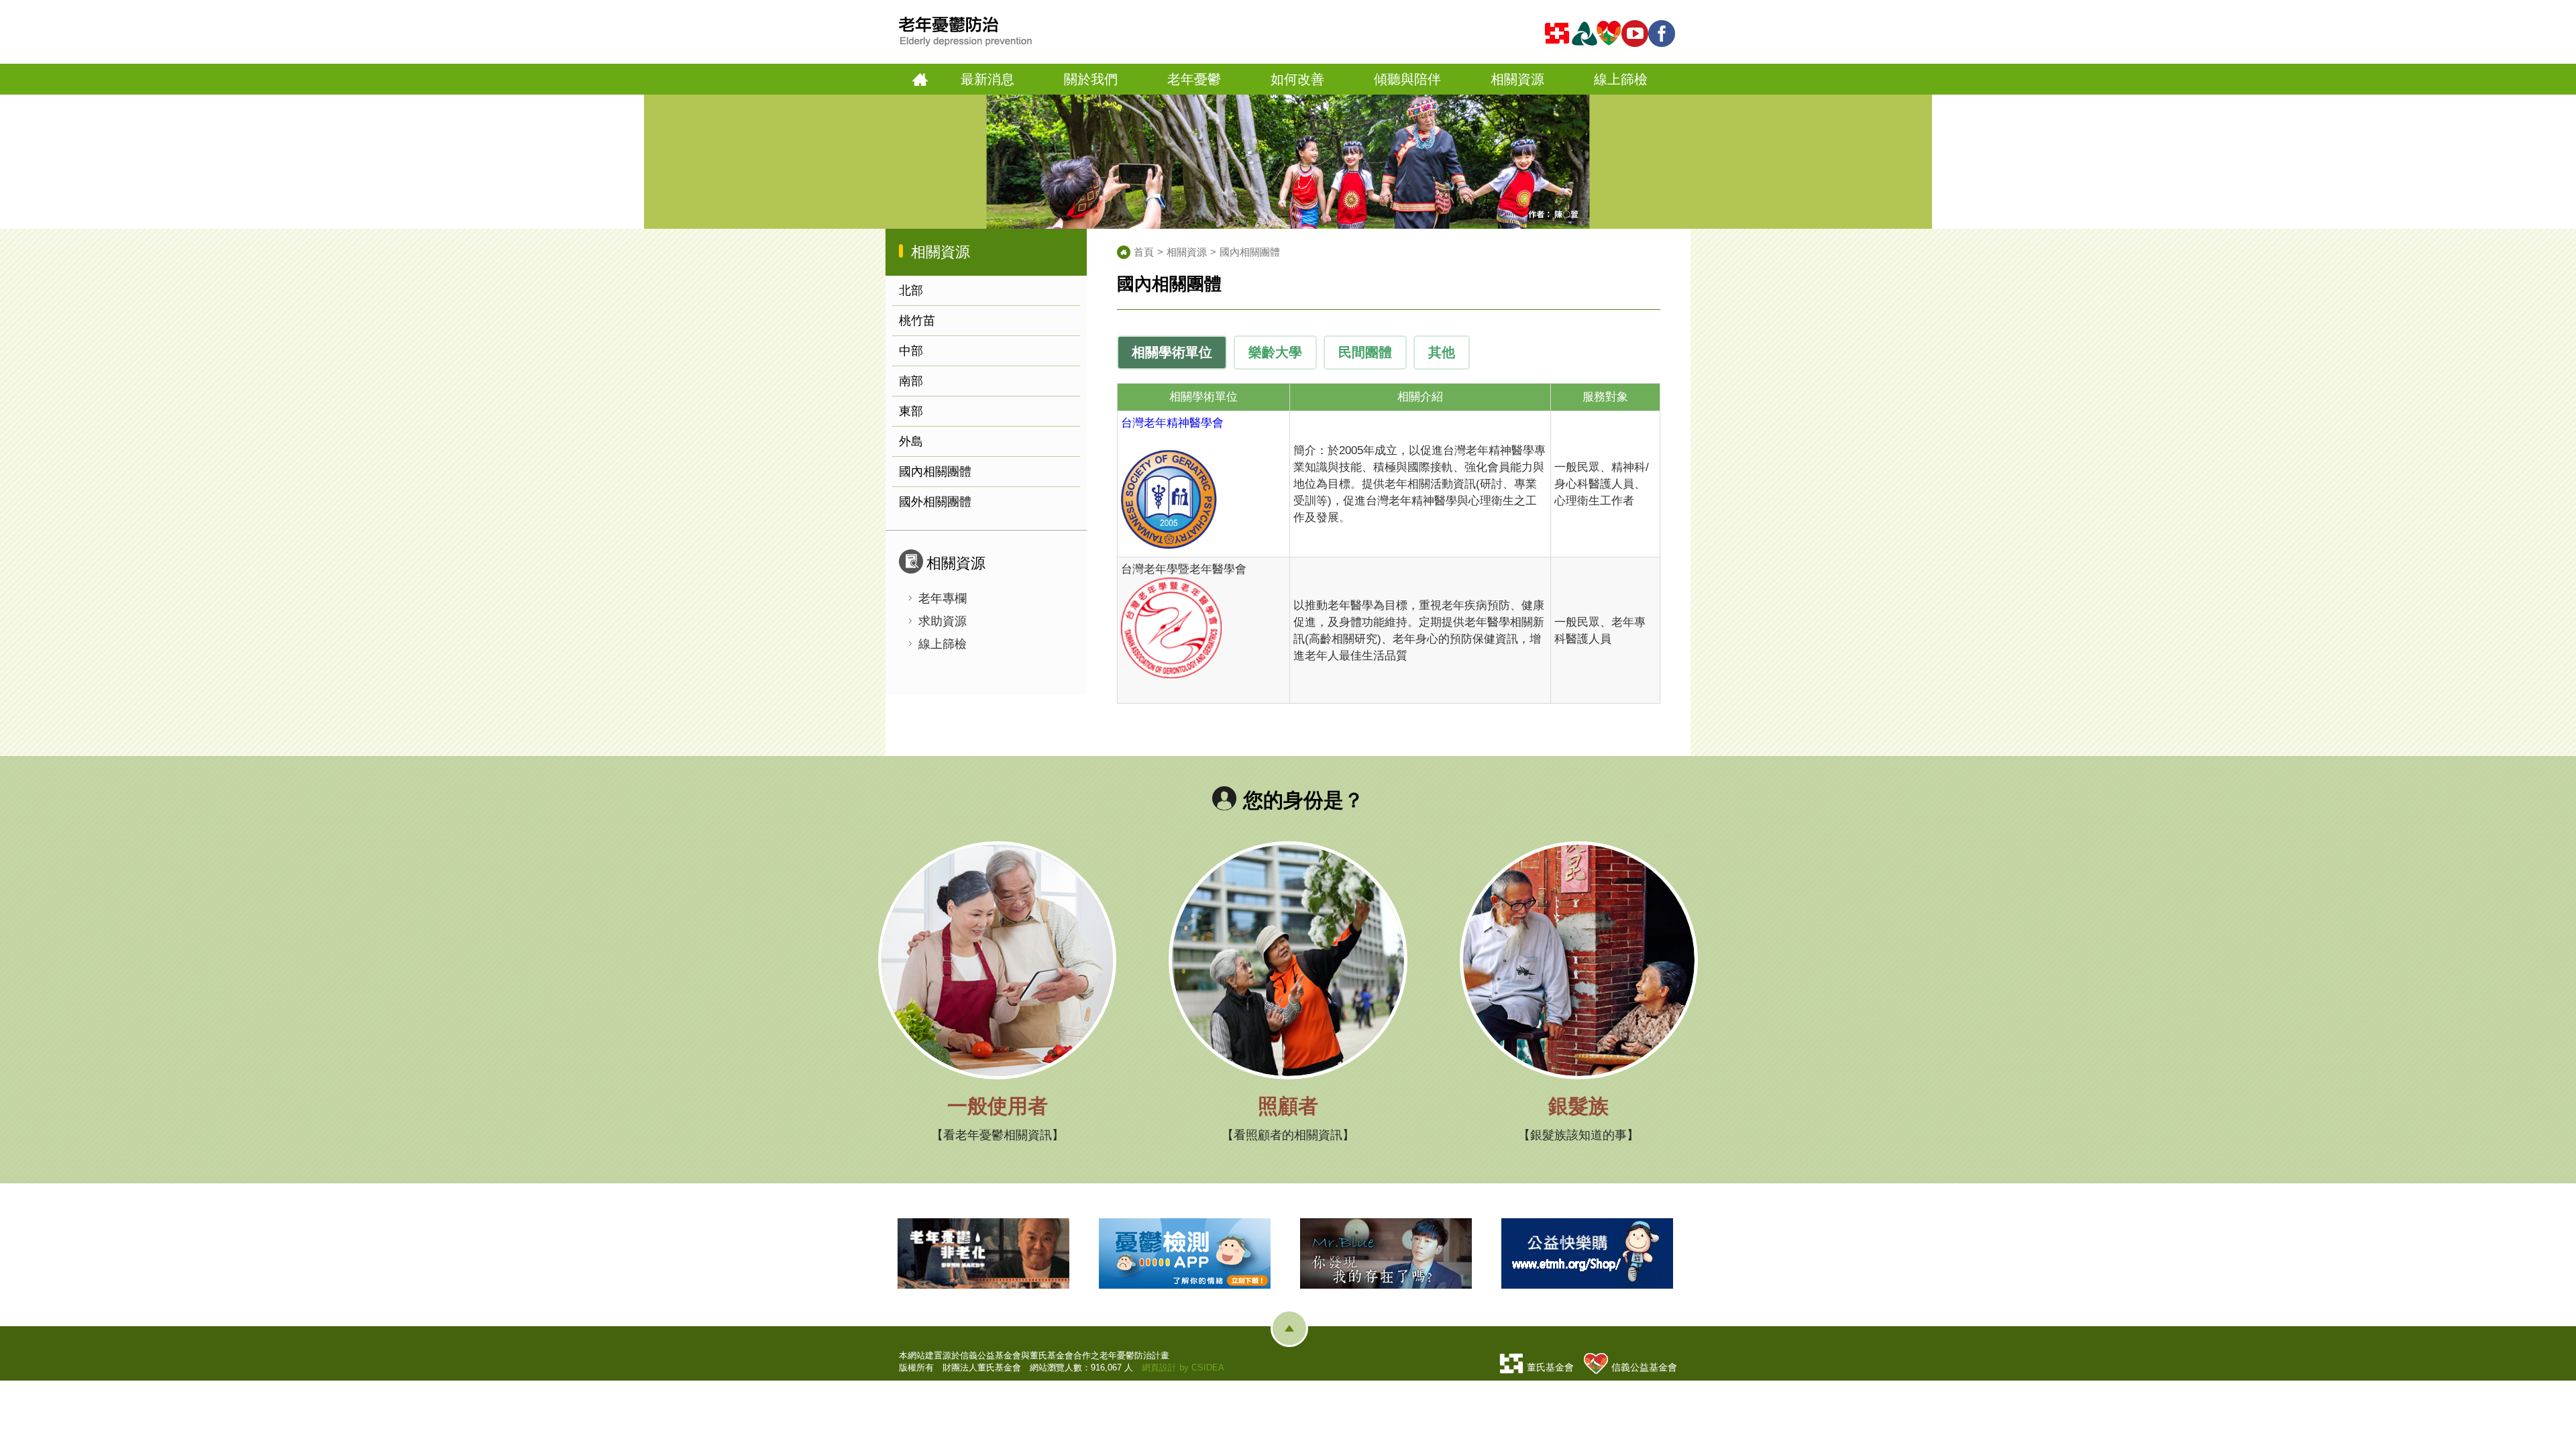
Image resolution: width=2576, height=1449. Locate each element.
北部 (911, 290)
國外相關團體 (935, 502)
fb (1664, 34)
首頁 (920, 79)
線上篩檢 (943, 644)
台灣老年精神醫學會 (1172, 423)
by (1184, 1367)
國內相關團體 (935, 472)
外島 (911, 441)
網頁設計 (1159, 1367)
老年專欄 (943, 598)
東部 (911, 411)
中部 (911, 351)
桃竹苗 (917, 321)
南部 (911, 381)
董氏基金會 (1550, 1367)
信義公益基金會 (1644, 1367)
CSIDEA (1208, 1367)
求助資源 (943, 621)
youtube (1637, 34)
